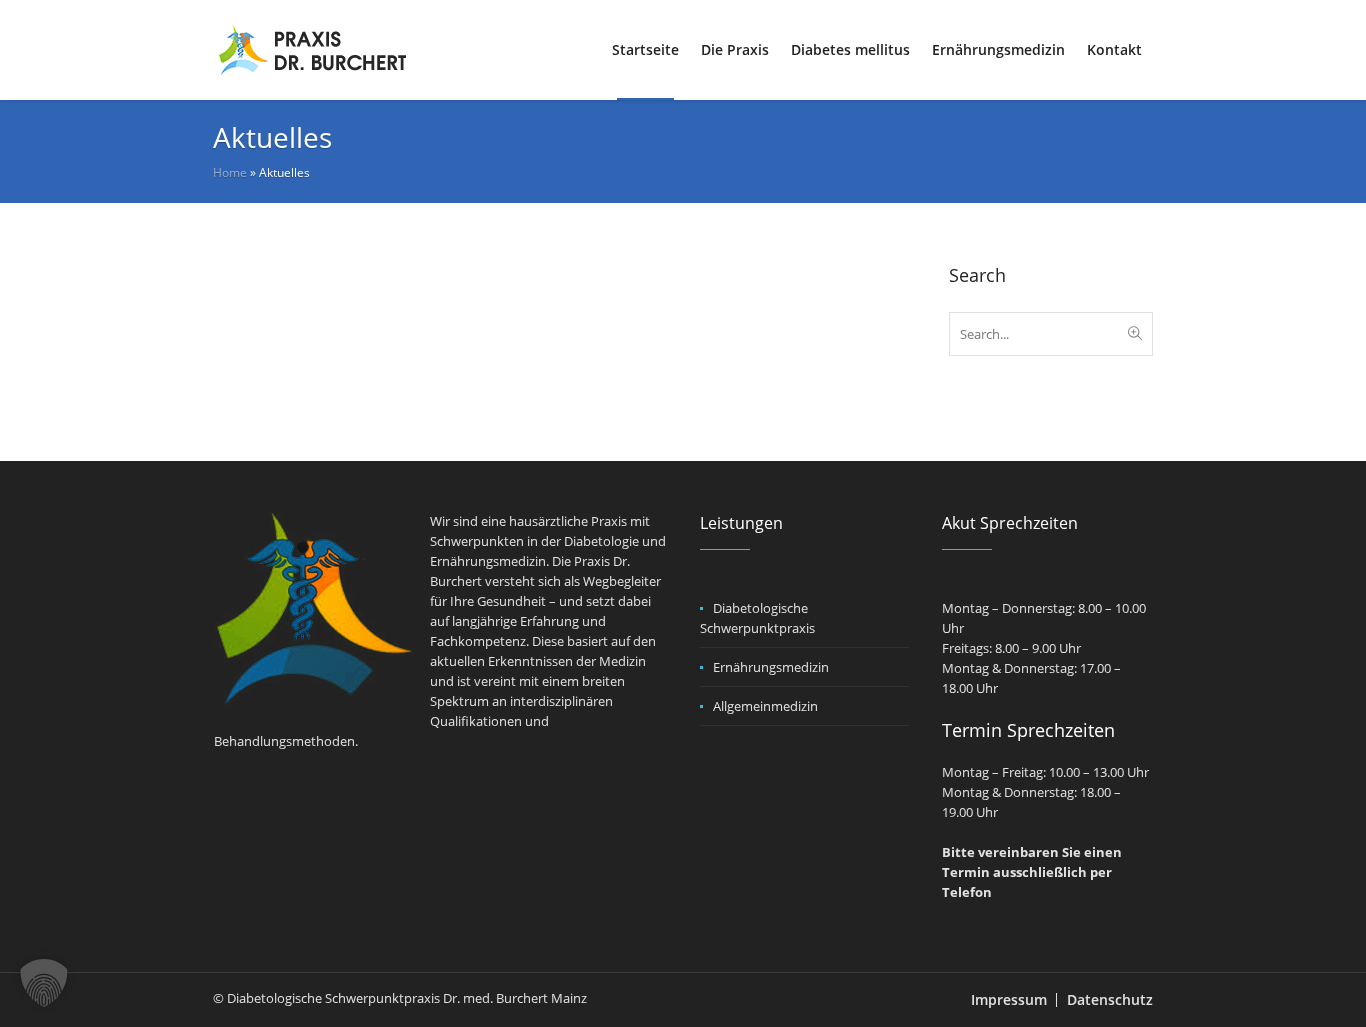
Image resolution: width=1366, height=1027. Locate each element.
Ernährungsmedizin (771, 667)
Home (230, 172)
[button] (44, 983)
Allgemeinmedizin (765, 706)
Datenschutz (1110, 999)
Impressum (1009, 999)
